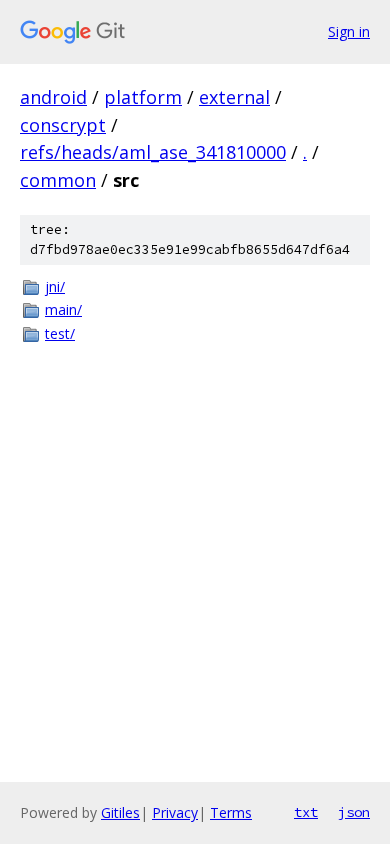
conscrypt (63, 125)
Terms (231, 812)
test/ (60, 333)
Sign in (349, 31)
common (58, 180)
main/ (63, 309)
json (354, 812)
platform (143, 97)
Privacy (175, 812)
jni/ (55, 286)
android (53, 97)
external (234, 97)
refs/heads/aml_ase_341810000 (153, 152)
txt (306, 812)
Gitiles (120, 812)
